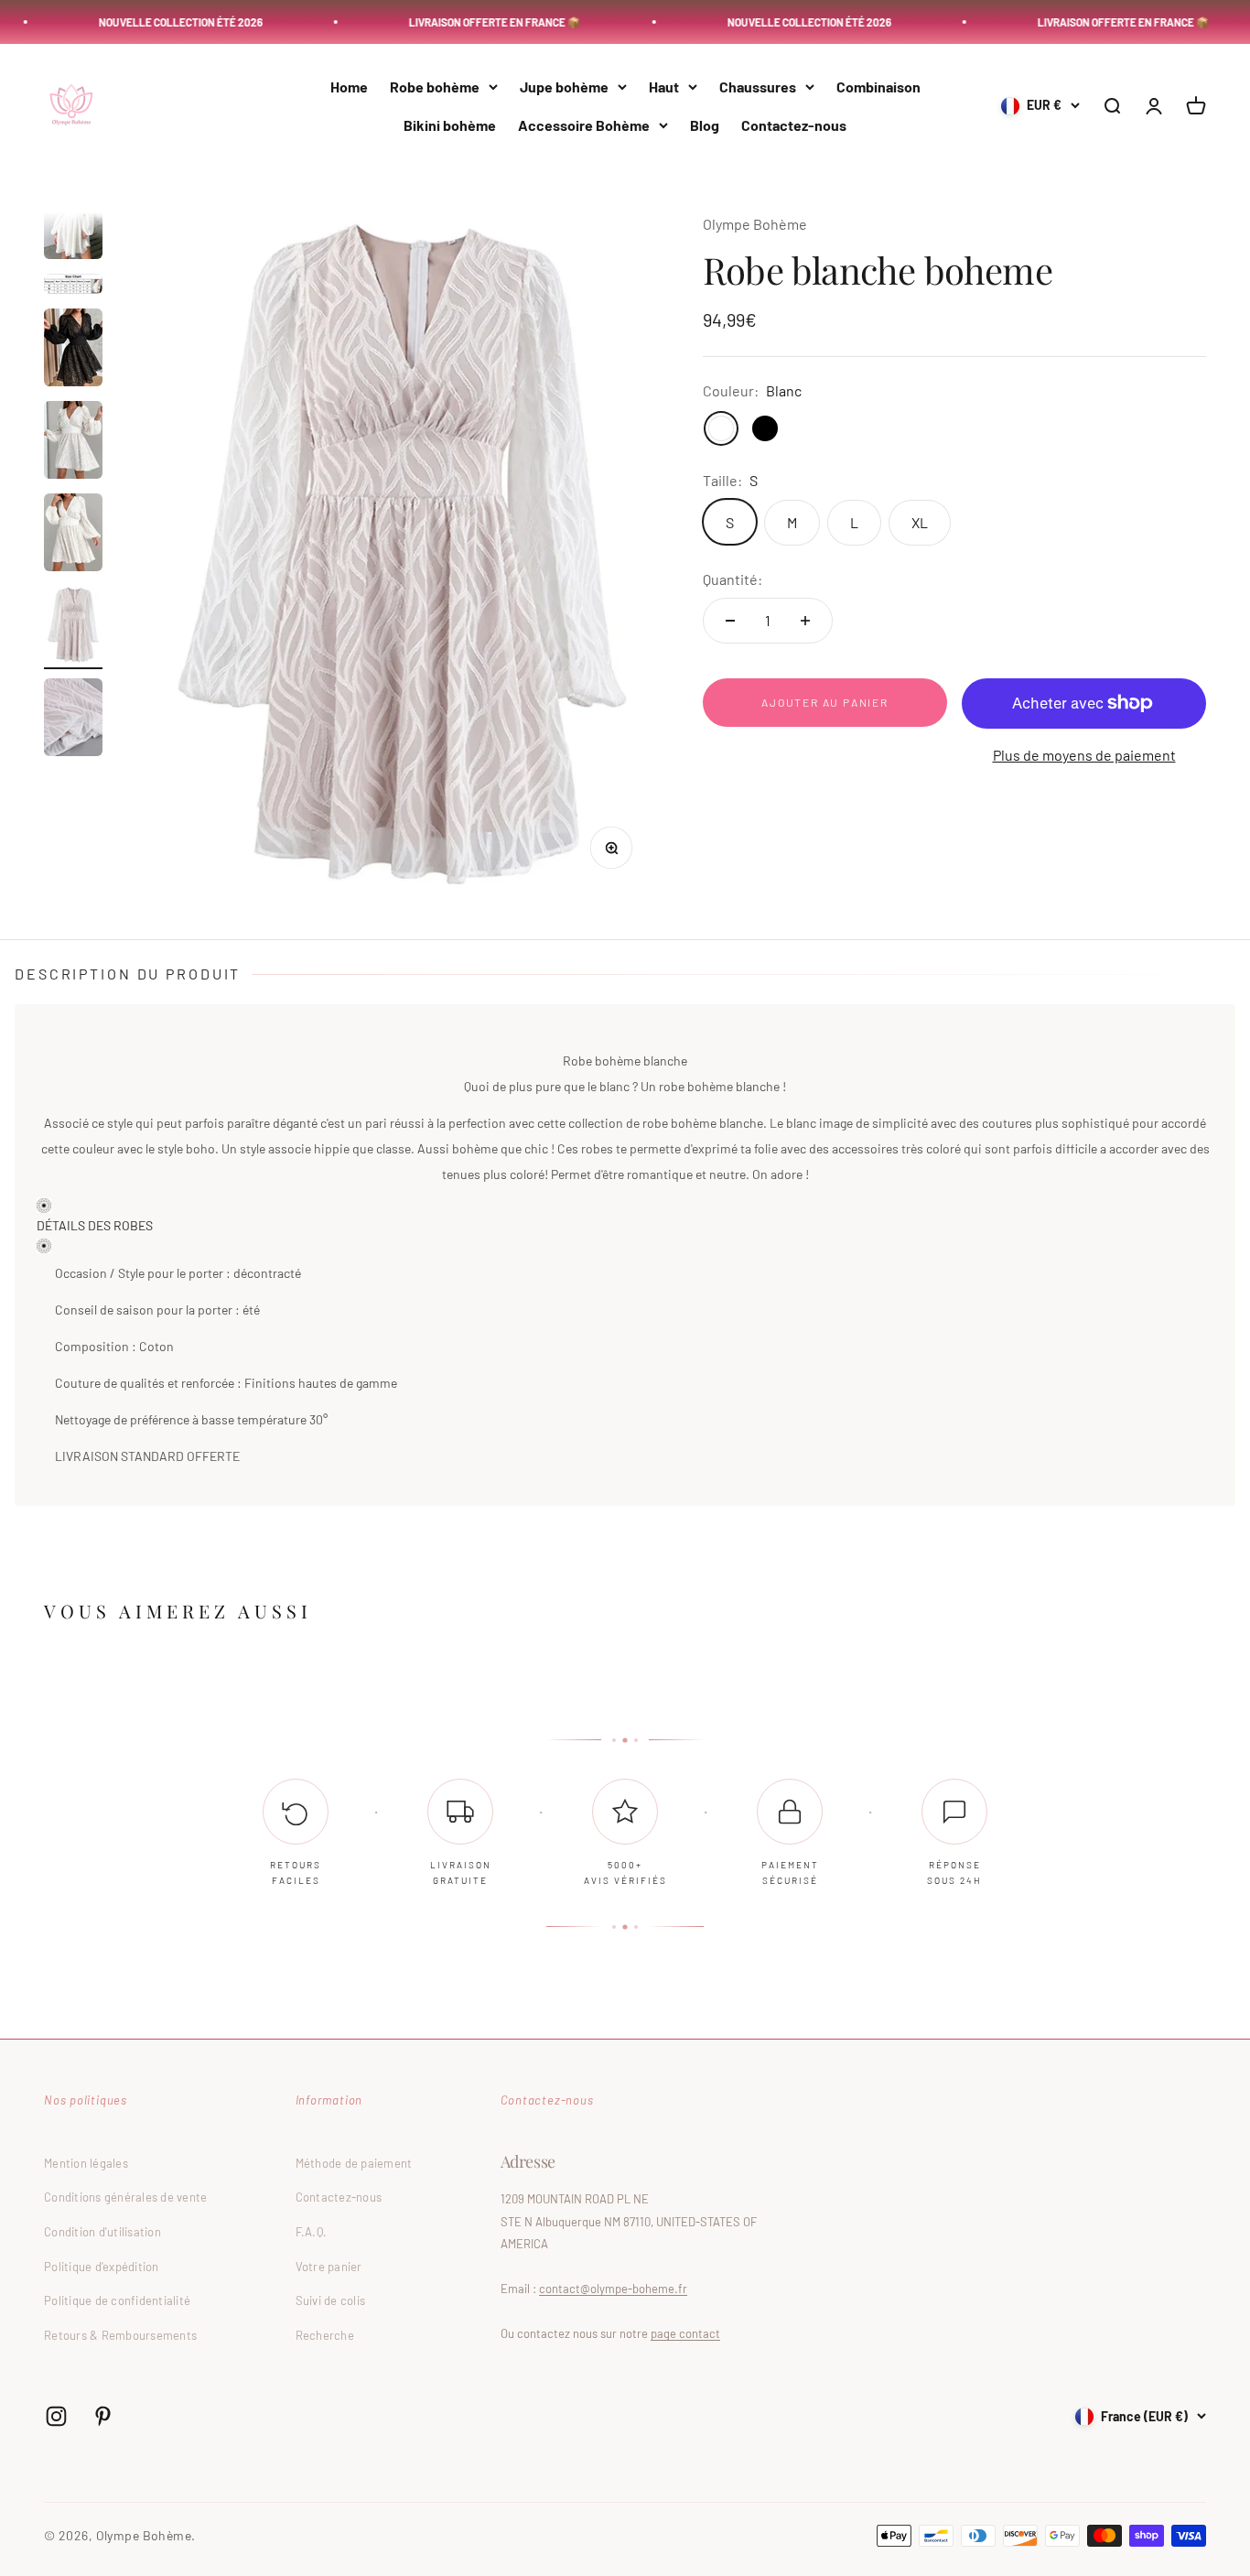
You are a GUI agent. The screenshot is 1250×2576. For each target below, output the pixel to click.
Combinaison (878, 87)
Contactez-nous (794, 125)
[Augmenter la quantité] (805, 621)
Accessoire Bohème (584, 125)
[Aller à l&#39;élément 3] (73, 287)
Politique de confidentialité (117, 2300)
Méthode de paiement (354, 2163)
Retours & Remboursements (120, 2335)
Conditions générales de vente (126, 2197)
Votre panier (329, 2267)
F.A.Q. (312, 2232)
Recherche (325, 2335)
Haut (664, 87)
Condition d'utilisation (102, 2232)
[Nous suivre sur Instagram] (56, 2416)
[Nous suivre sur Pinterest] (103, 2416)
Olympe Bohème (755, 224)
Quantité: (733, 578)
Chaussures (758, 87)
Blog (705, 125)
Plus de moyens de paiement (1084, 755)
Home (349, 87)
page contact (685, 2333)
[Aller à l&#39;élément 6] (73, 535)
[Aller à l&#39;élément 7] (73, 628)
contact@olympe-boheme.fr (613, 2289)
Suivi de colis (331, 2300)
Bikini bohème (450, 125)
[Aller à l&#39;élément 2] (73, 223)
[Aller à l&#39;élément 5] (73, 443)
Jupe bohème (564, 87)
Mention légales (86, 2163)
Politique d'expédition (102, 2267)
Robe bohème (435, 87)
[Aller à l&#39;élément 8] (73, 720)
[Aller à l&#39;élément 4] (73, 350)
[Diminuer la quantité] (730, 621)
